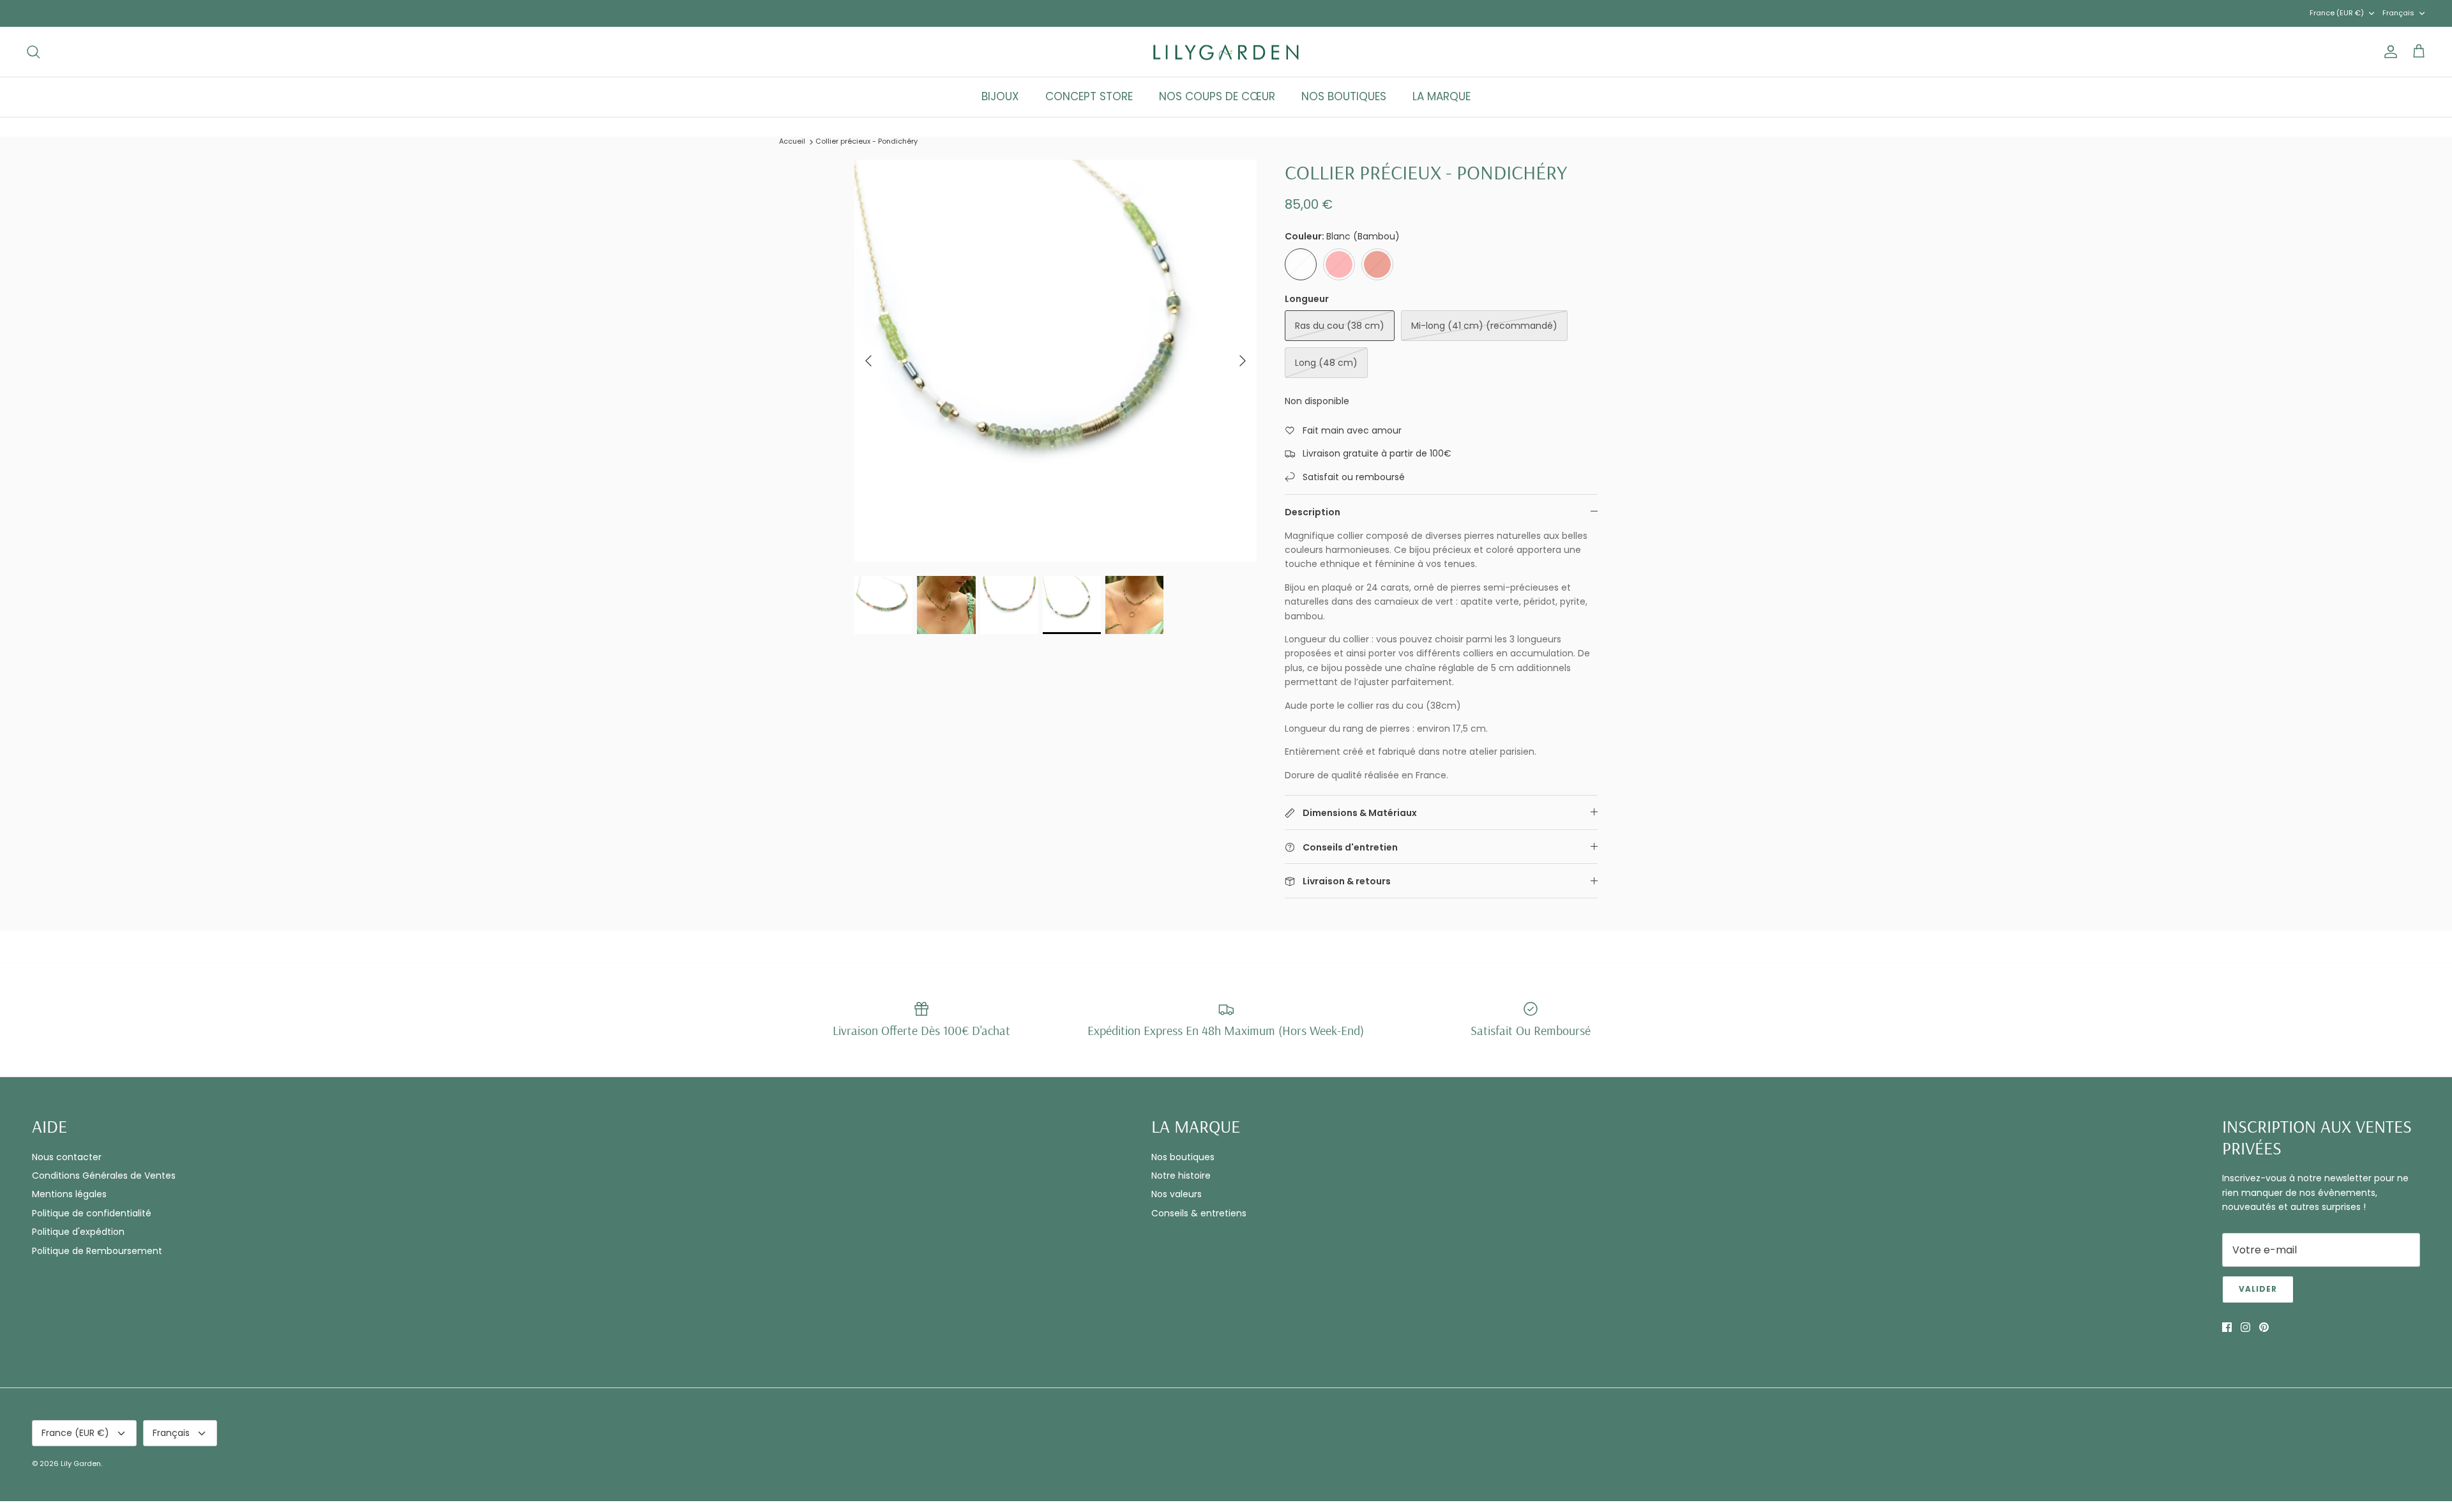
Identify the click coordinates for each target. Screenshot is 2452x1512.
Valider (1111, 822)
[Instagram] (1111, 858)
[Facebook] (1093, 858)
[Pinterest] (1130, 858)
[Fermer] (1465, 614)
